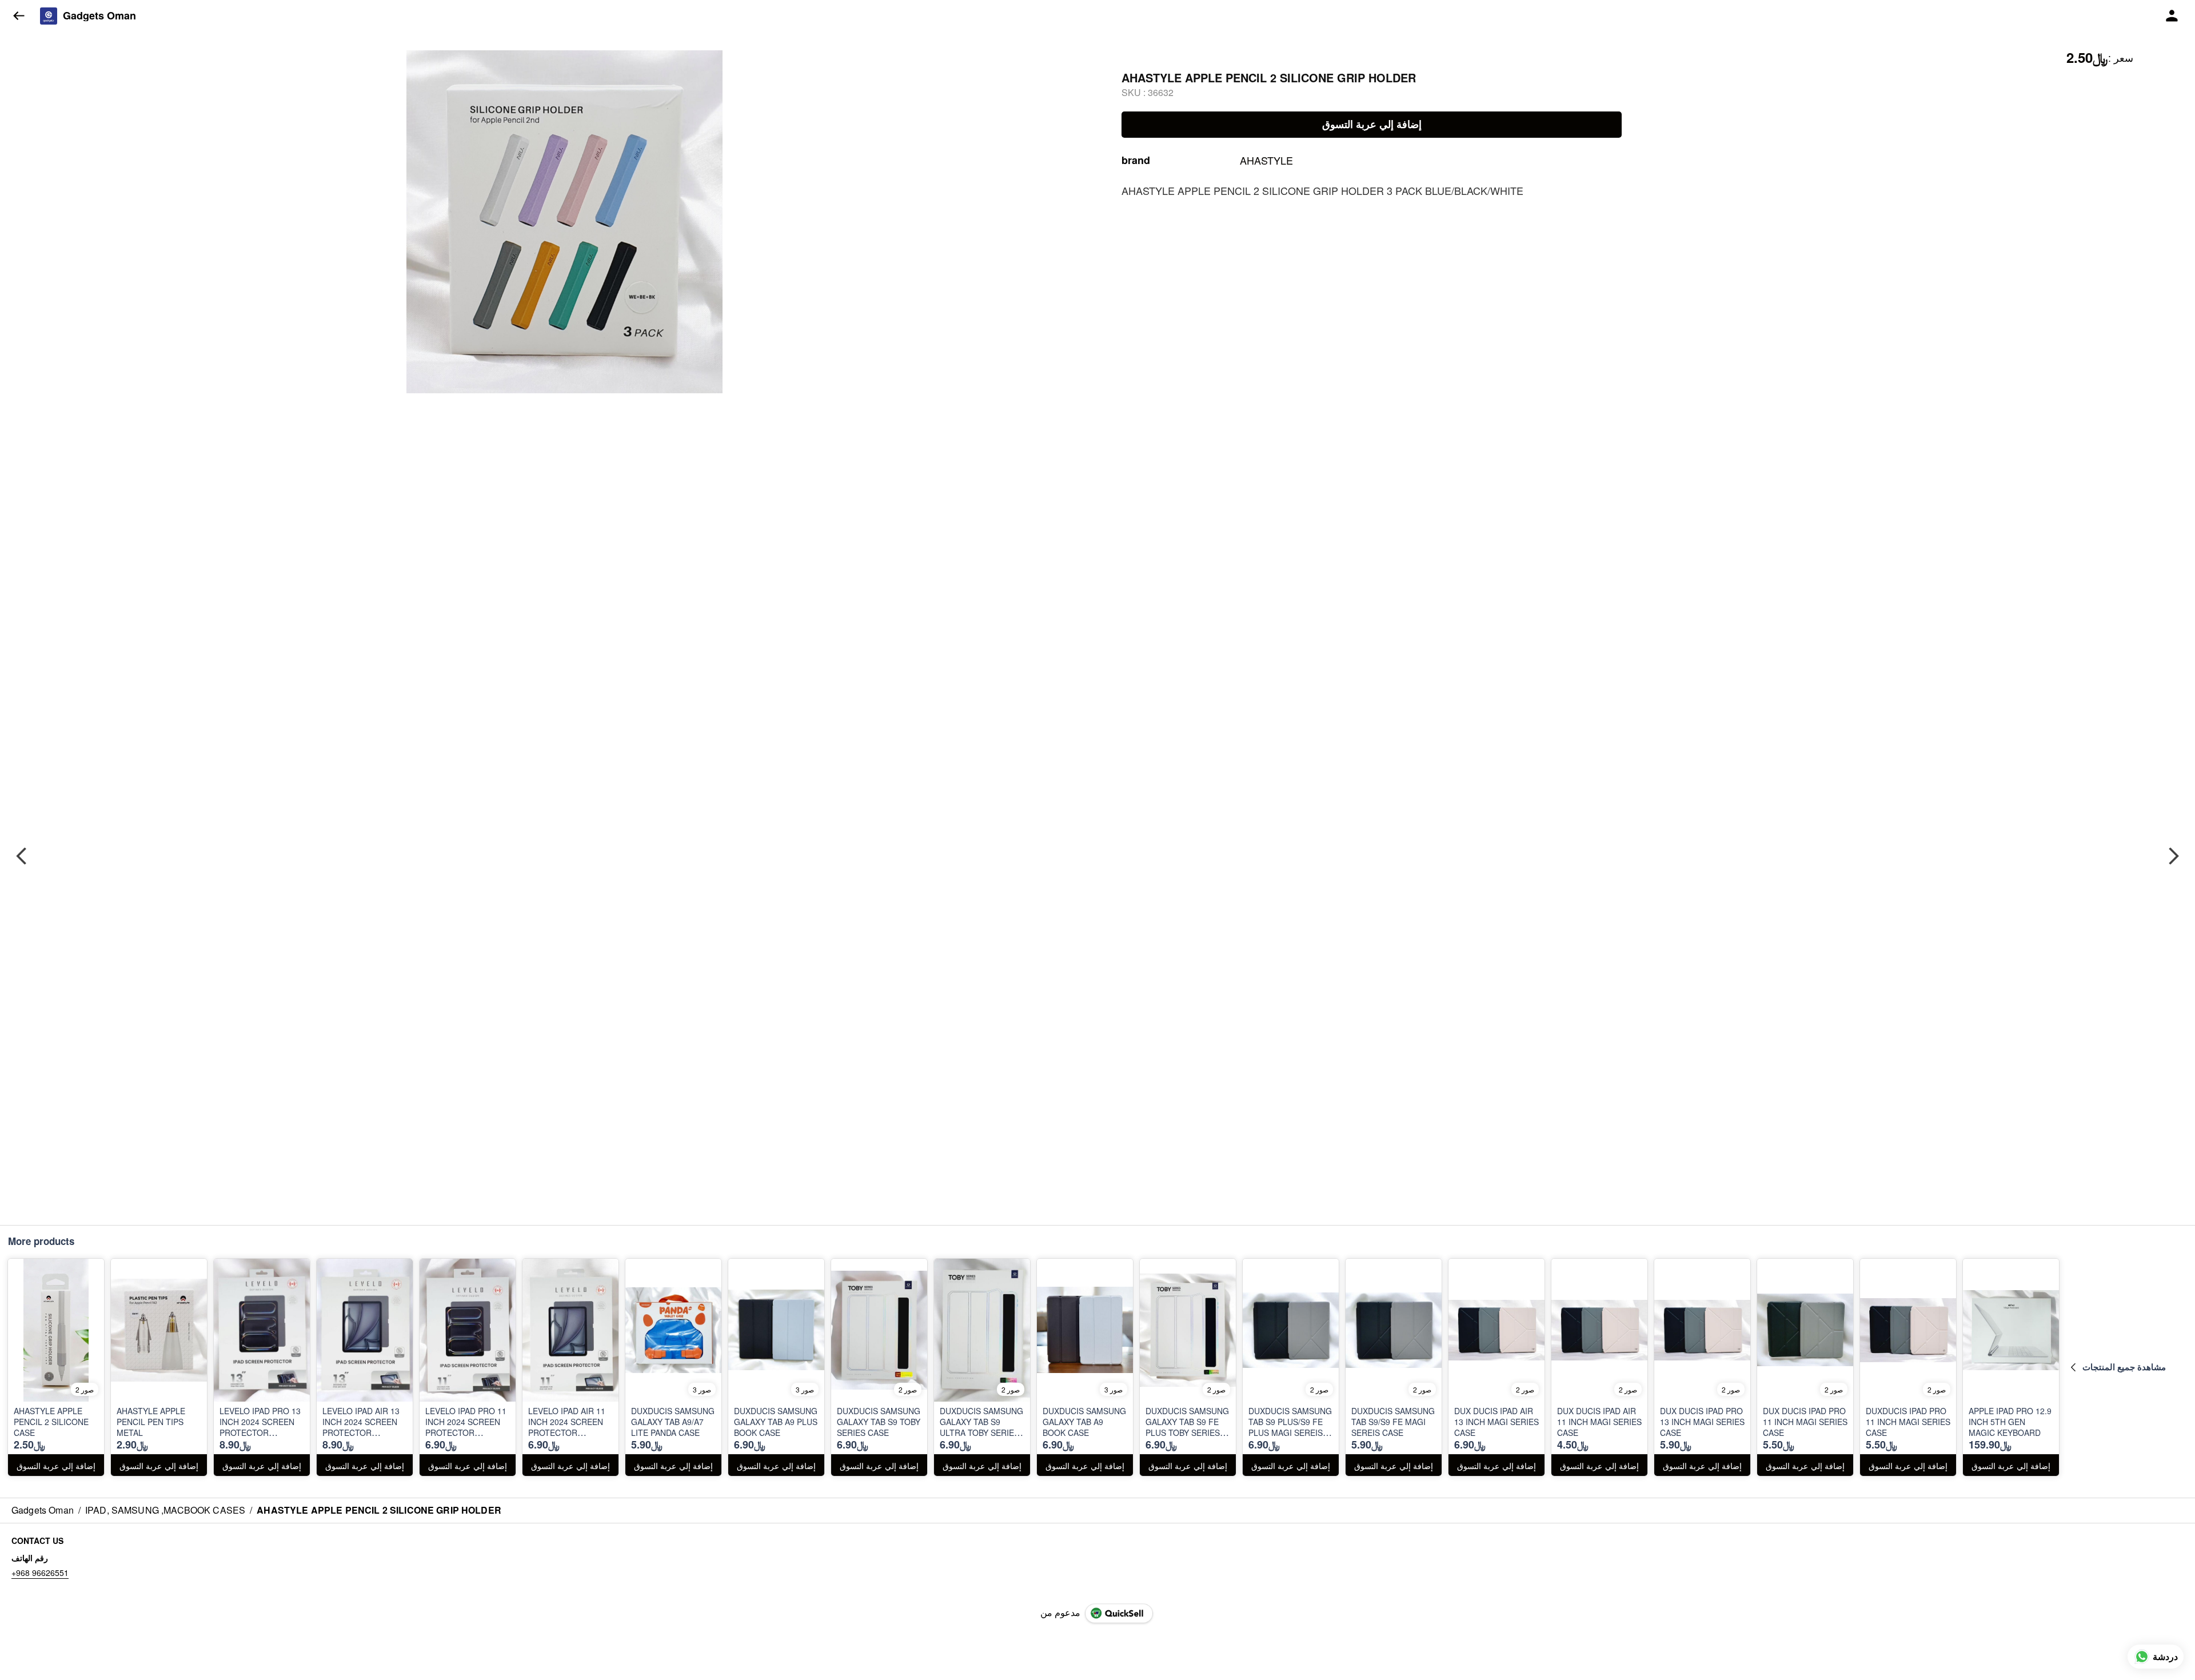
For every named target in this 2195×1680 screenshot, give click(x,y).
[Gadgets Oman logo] (49, 16)
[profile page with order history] (2172, 16)
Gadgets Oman (99, 16)
